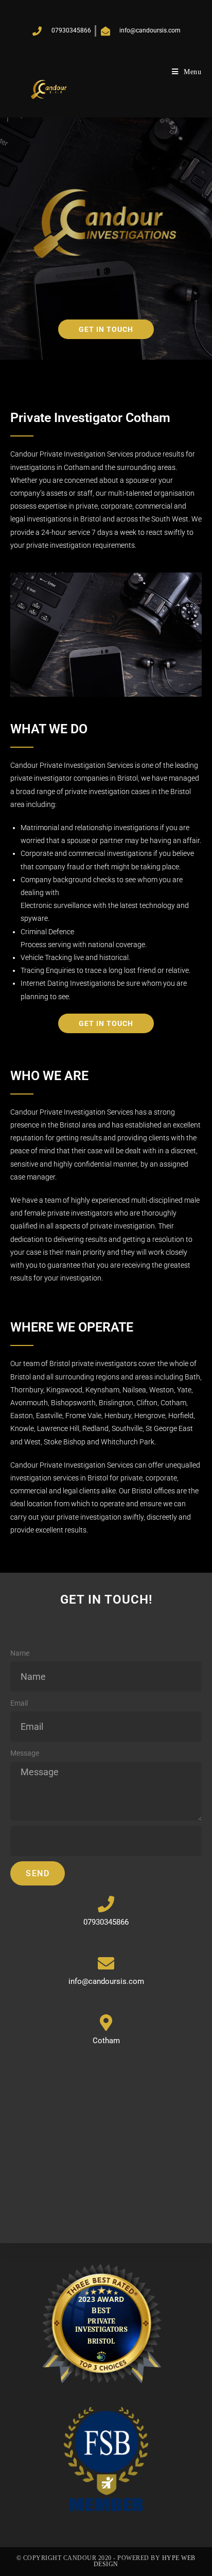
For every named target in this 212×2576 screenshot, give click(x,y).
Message (25, 1753)
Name (20, 1653)
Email (19, 1703)
